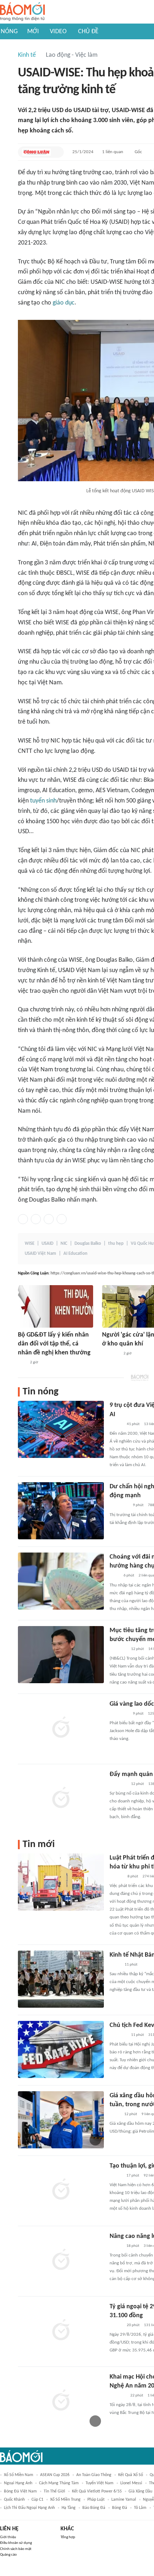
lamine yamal (124, 2500)
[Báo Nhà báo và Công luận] (37, 152)
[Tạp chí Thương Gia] (114, 1576)
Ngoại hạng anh (18, 2483)
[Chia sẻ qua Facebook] (23, 1219)
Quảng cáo (8, 2555)
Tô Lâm (140, 2508)
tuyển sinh (43, 801)
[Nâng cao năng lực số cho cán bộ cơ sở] (61, 2260)
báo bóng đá (94, 2508)
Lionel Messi (131, 2483)
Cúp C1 (37, 2500)
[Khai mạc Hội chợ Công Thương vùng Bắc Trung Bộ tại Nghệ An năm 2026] (61, 2401)
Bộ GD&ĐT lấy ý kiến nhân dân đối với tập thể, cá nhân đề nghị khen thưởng (54, 1344)
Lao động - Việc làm (72, 55)
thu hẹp (116, 1244)
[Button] (57, 152)
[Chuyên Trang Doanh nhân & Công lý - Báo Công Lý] (116, 1424)
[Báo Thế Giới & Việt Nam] (115, 1965)
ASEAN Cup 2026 (55, 2475)
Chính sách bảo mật (16, 2549)
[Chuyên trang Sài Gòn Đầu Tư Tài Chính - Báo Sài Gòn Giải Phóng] (119, 1506)
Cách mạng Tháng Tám (59, 2483)
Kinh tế (27, 55)
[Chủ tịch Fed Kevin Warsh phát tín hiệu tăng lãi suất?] (61, 2049)
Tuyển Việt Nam (100, 2483)
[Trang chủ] (22, 12)
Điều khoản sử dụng (16, 2543)
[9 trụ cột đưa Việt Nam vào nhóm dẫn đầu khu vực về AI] (61, 1429)
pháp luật (96, 2500)
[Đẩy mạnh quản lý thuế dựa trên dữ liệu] (61, 1798)
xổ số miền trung (65, 2500)
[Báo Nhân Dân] (116, 2176)
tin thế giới (54, 2491)
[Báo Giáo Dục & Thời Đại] (22, 1363)
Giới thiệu (8, 2537)
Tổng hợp (68, 2537)
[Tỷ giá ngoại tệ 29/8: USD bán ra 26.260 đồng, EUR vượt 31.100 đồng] (61, 2331)
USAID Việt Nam (40, 1254)
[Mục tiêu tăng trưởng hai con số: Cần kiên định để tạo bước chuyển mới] (61, 1655)
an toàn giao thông (94, 2475)
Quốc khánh (14, 2500)
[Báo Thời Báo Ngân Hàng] (118, 1784)
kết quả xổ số (131, 2475)
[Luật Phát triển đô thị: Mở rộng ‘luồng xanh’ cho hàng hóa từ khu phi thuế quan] (61, 1882)
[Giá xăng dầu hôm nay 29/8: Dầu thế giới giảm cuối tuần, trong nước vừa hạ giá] (61, 2120)
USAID (47, 1244)
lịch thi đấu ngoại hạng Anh (29, 2508)
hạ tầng (69, 2508)
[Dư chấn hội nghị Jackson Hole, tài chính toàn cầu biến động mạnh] (61, 1511)
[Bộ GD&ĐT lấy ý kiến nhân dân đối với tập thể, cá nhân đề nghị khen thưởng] (56, 1306)
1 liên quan (113, 152)
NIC (64, 1244)
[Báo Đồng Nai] (116, 1877)
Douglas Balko (88, 1244)
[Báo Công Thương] (118, 2396)
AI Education (75, 1254)
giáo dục (64, 303)
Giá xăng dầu (140, 2491)
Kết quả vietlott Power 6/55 (97, 2491)
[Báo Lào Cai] (115, 2114)
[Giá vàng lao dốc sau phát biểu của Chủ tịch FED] (61, 1728)
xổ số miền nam (19, 2475)
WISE (30, 1244)
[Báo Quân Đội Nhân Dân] (111, 1354)
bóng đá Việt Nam (20, 2491)
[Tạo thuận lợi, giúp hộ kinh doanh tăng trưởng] (61, 2190)
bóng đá (120, 2508)
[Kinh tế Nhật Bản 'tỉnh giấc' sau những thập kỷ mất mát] (61, 1979)
